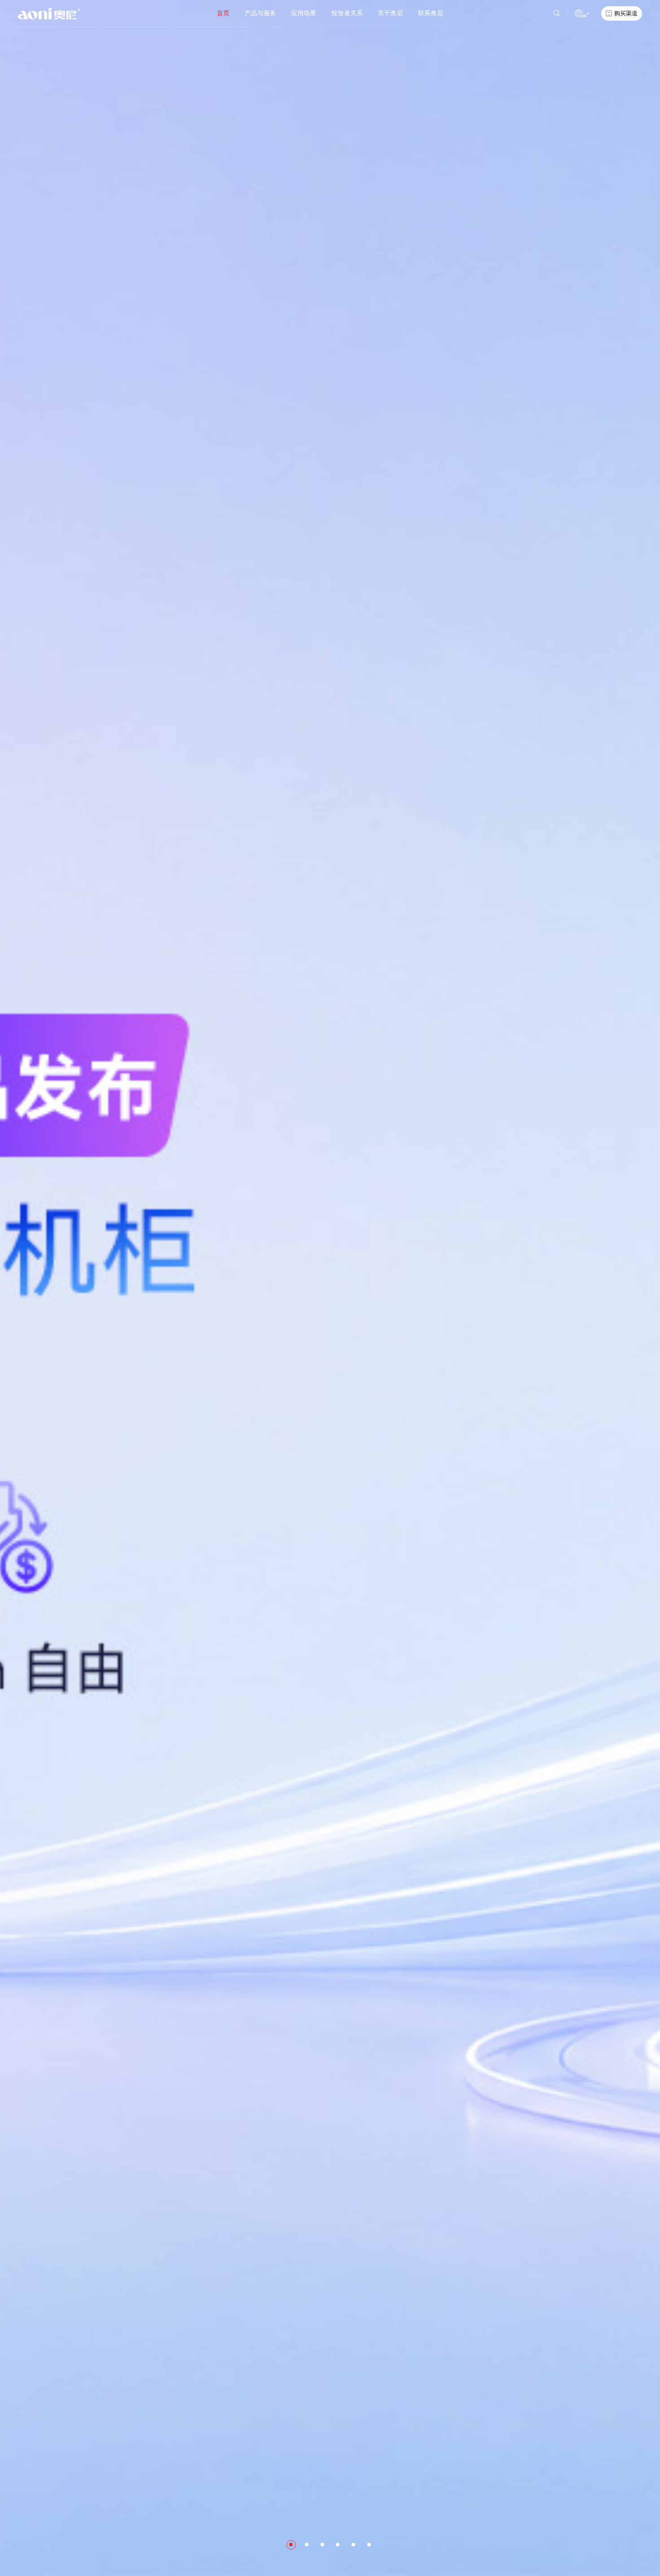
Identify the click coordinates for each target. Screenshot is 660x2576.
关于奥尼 (390, 13)
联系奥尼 (431, 13)
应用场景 (304, 13)
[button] (291, 2545)
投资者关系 (347, 13)
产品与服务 (260, 13)
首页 (223, 13)
